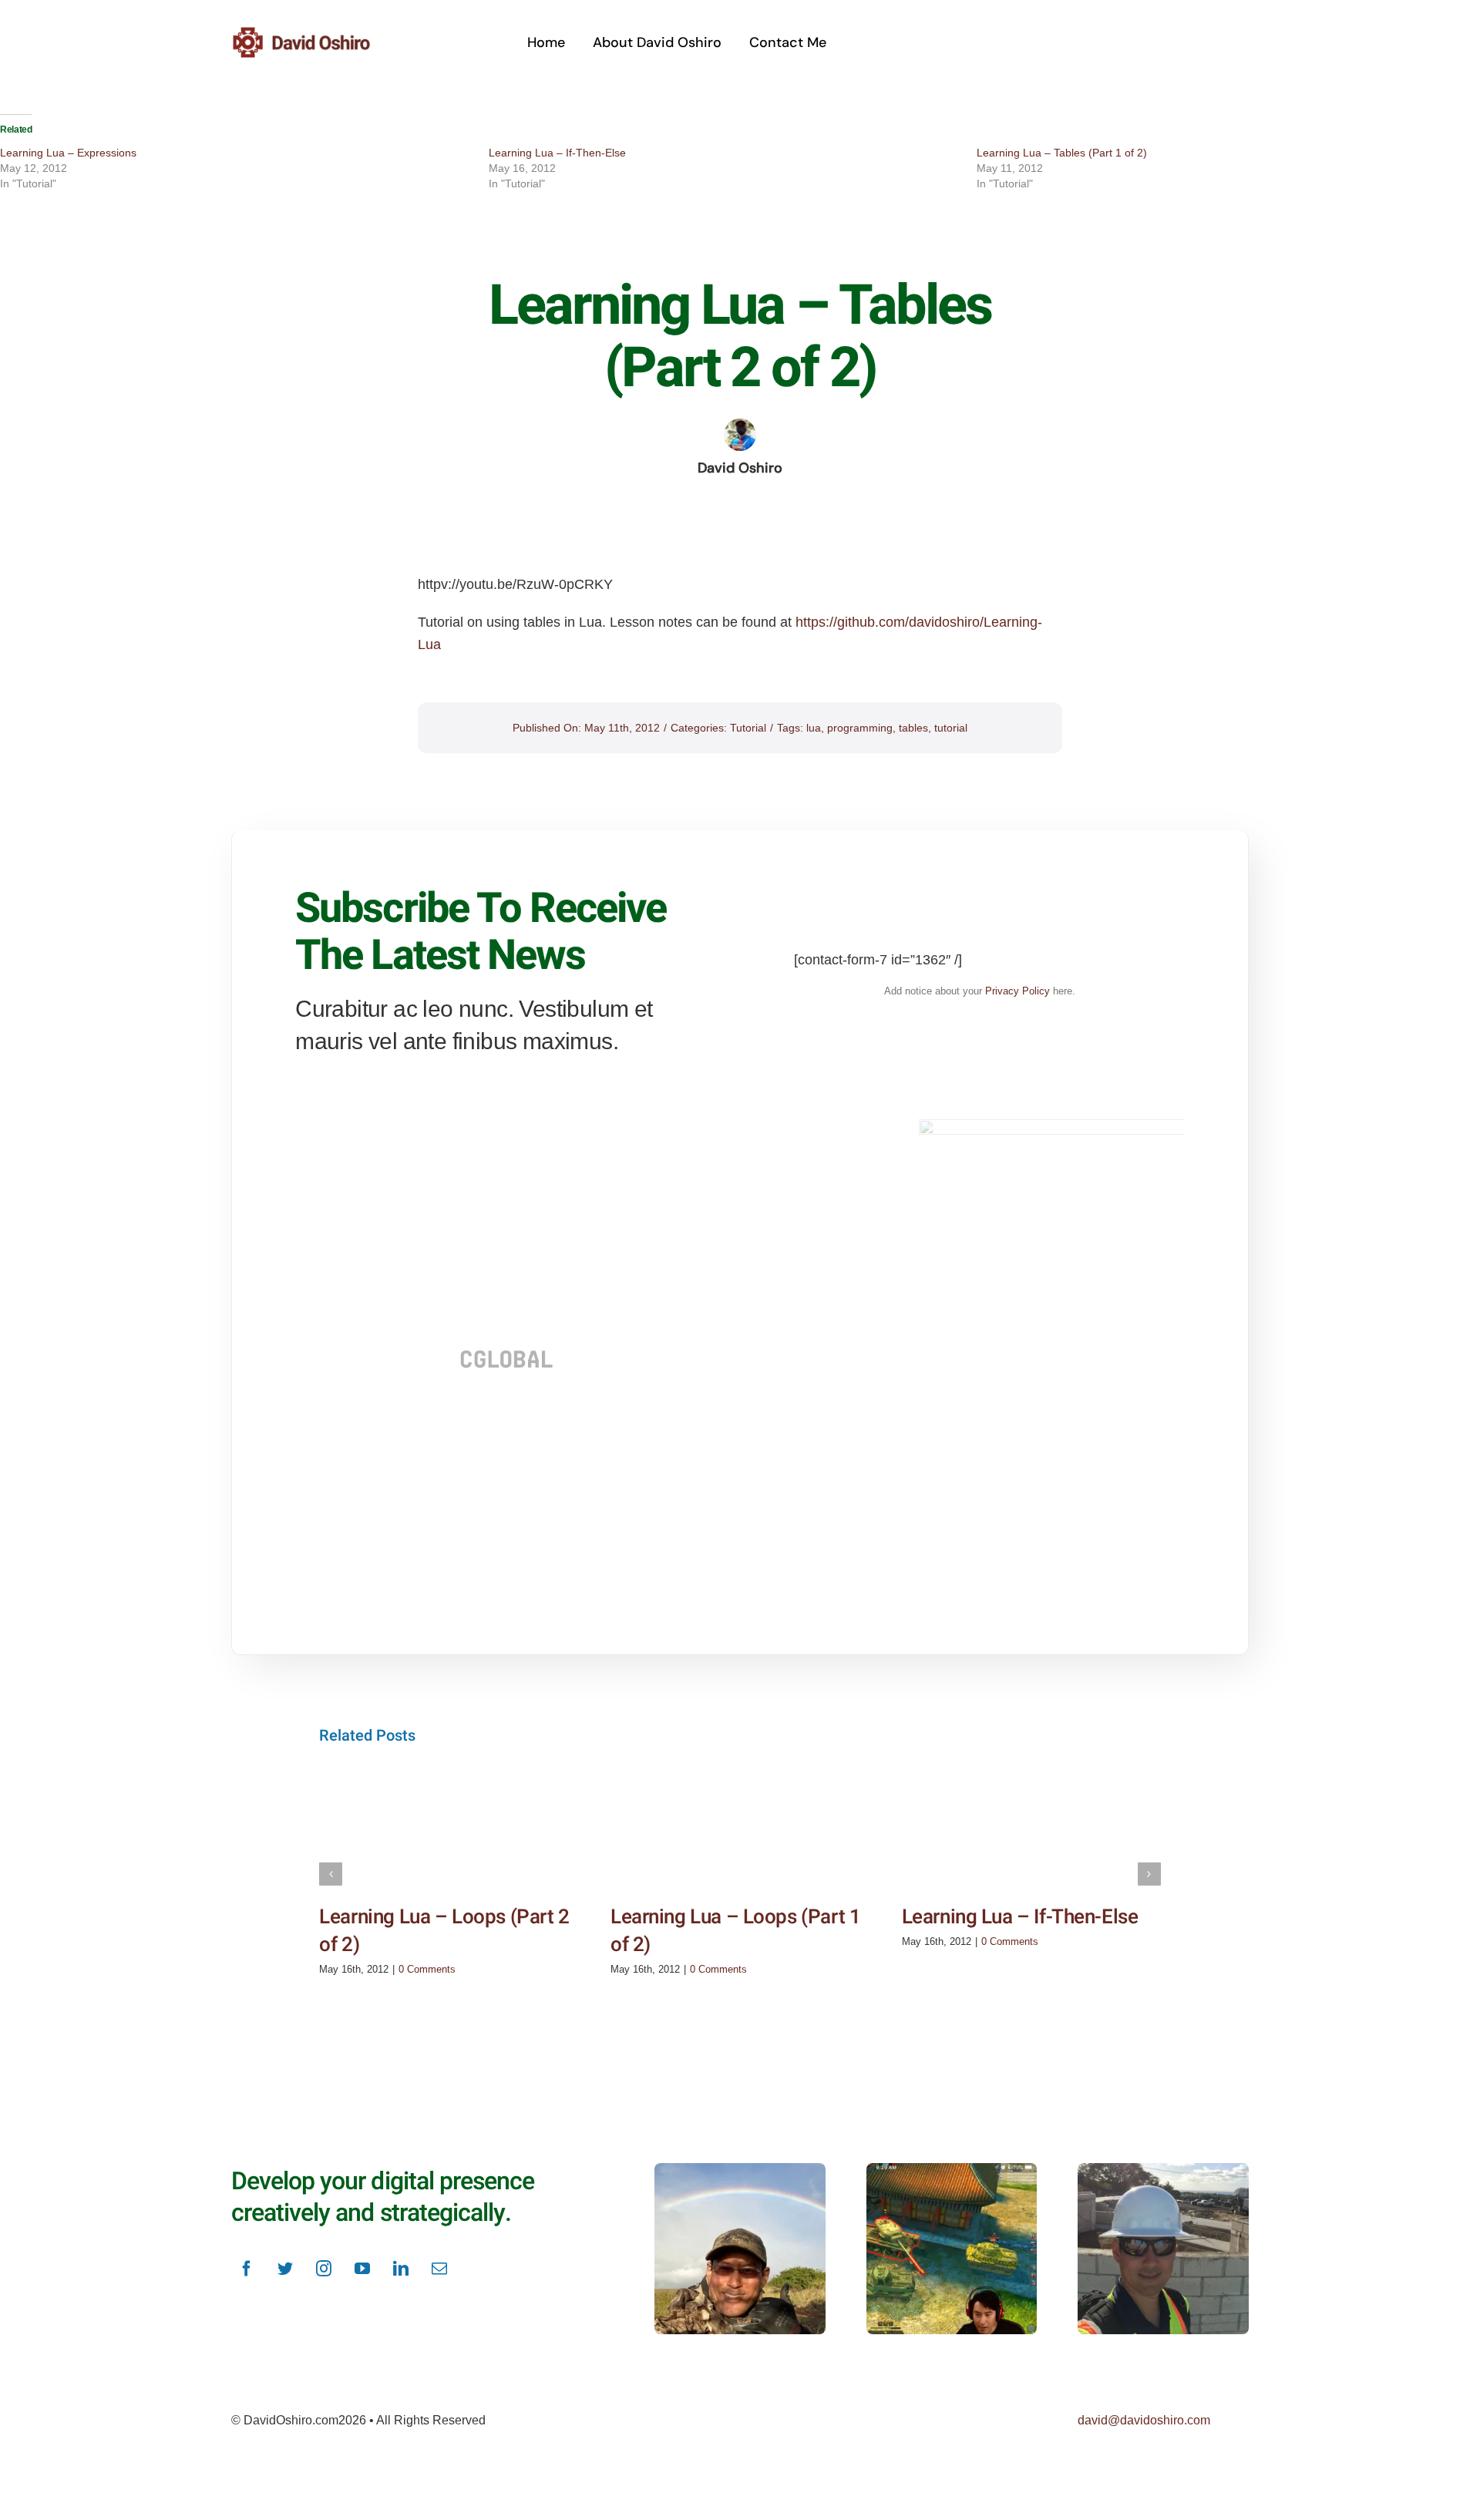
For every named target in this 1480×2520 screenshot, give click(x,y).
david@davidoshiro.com (1144, 2420)
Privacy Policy (1017, 991)
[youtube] (362, 2269)
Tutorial (748, 728)
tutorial (951, 728)
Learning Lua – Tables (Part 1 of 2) (1062, 153)
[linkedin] (401, 2269)
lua (814, 728)
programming (860, 728)
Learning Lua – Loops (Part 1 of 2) (735, 1931)
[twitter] (285, 2269)
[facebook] (247, 2269)
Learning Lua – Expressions (68, 153)
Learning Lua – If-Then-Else (557, 153)
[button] (331, 1874)
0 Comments (427, 1969)
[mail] (439, 2269)
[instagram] (324, 2269)
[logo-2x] (320, 32)
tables (913, 728)
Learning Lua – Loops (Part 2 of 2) (444, 1931)
